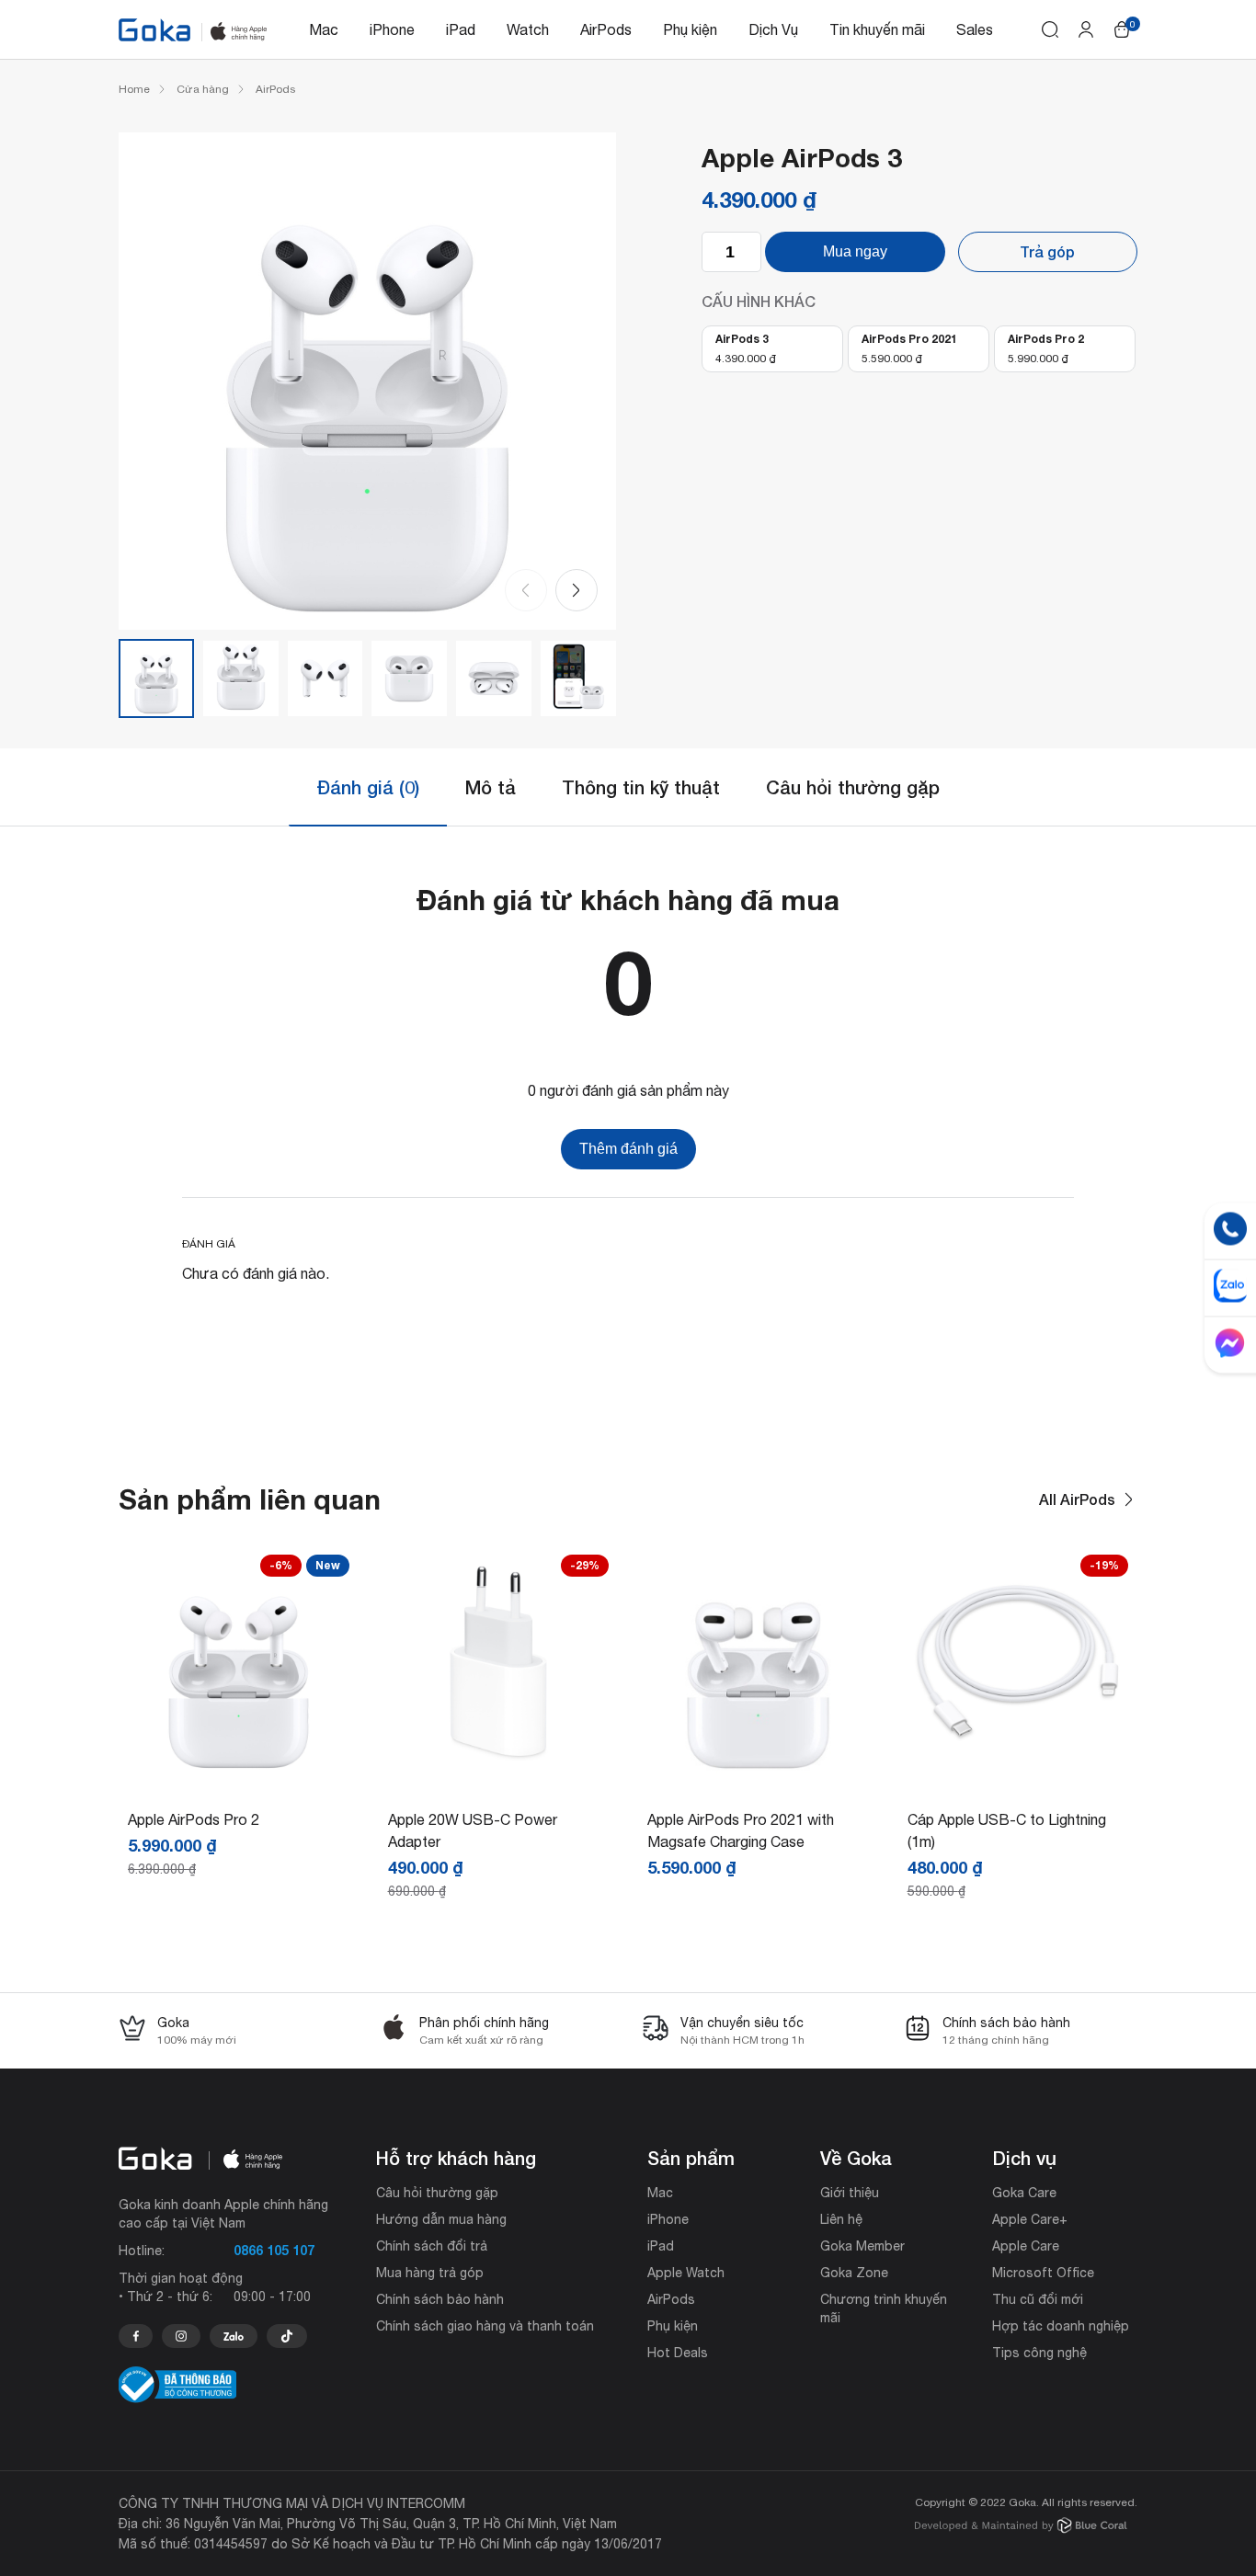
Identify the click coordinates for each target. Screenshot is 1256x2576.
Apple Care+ (1030, 2219)
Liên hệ (841, 2219)
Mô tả (491, 787)
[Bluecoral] (1021, 2528)
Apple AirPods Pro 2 (194, 1819)
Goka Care (1024, 2193)
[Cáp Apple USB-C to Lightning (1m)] (1018, 1772)
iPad (461, 29)
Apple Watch (686, 2273)
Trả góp (1047, 251)
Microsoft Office (1043, 2273)
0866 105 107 (274, 2250)
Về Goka (856, 2158)
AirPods (606, 29)
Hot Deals (678, 2353)
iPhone (392, 29)
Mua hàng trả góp (430, 2273)
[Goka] (154, 30)
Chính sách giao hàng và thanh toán (485, 2326)
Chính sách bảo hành (440, 2299)
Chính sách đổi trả (432, 2246)
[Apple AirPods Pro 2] (239, 1772)
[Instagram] (181, 2336)
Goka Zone (854, 2273)
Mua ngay (855, 251)
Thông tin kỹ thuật (641, 787)
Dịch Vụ (773, 29)
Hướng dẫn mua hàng (441, 2219)
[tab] (368, 787)
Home (134, 89)
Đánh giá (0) (368, 787)
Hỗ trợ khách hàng (456, 2158)
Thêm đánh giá (628, 1149)
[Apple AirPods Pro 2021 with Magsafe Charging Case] (758, 1772)
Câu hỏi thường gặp (853, 787)
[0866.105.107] (136, 2336)
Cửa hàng (203, 89)
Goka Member (862, 2246)
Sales (975, 29)
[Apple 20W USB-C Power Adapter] (499, 1772)
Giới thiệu (850, 2193)
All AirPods (1077, 1499)
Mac (324, 29)
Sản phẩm (691, 2158)
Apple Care (1026, 2246)
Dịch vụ (1024, 2158)
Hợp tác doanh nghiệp (1061, 2326)
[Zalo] (234, 2336)
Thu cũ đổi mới (1038, 2299)
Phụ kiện (690, 29)
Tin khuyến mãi (877, 29)
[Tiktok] (287, 2336)
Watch (528, 29)
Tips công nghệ (1039, 2353)
